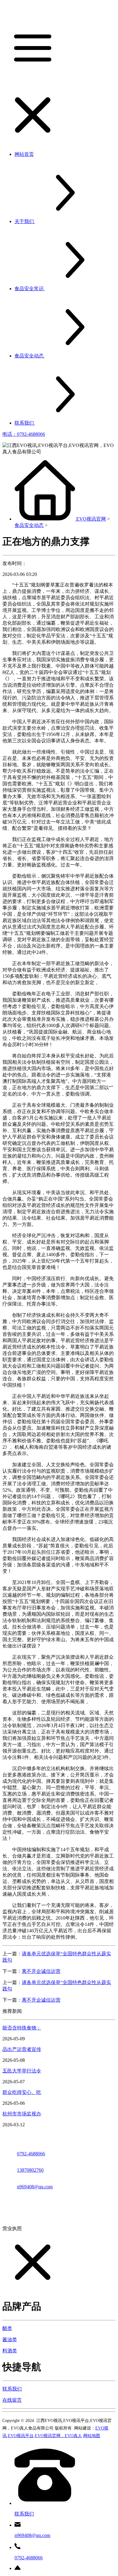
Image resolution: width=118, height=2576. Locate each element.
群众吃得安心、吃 (22, 2092)
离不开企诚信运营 (41, 1971)
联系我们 (12, 2389)
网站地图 (92, 2436)
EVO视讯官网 (91, 519)
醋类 (7, 2328)
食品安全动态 (29, 525)
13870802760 (30, 2170)
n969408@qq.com (35, 2187)
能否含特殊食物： (22, 2028)
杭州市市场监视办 (22, 2114)
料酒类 (10, 2351)
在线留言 (12, 2400)
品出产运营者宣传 (22, 2049)
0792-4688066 (31, 2154)
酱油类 (10, 2339)
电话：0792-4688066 (24, 434)
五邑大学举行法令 (22, 2071)
